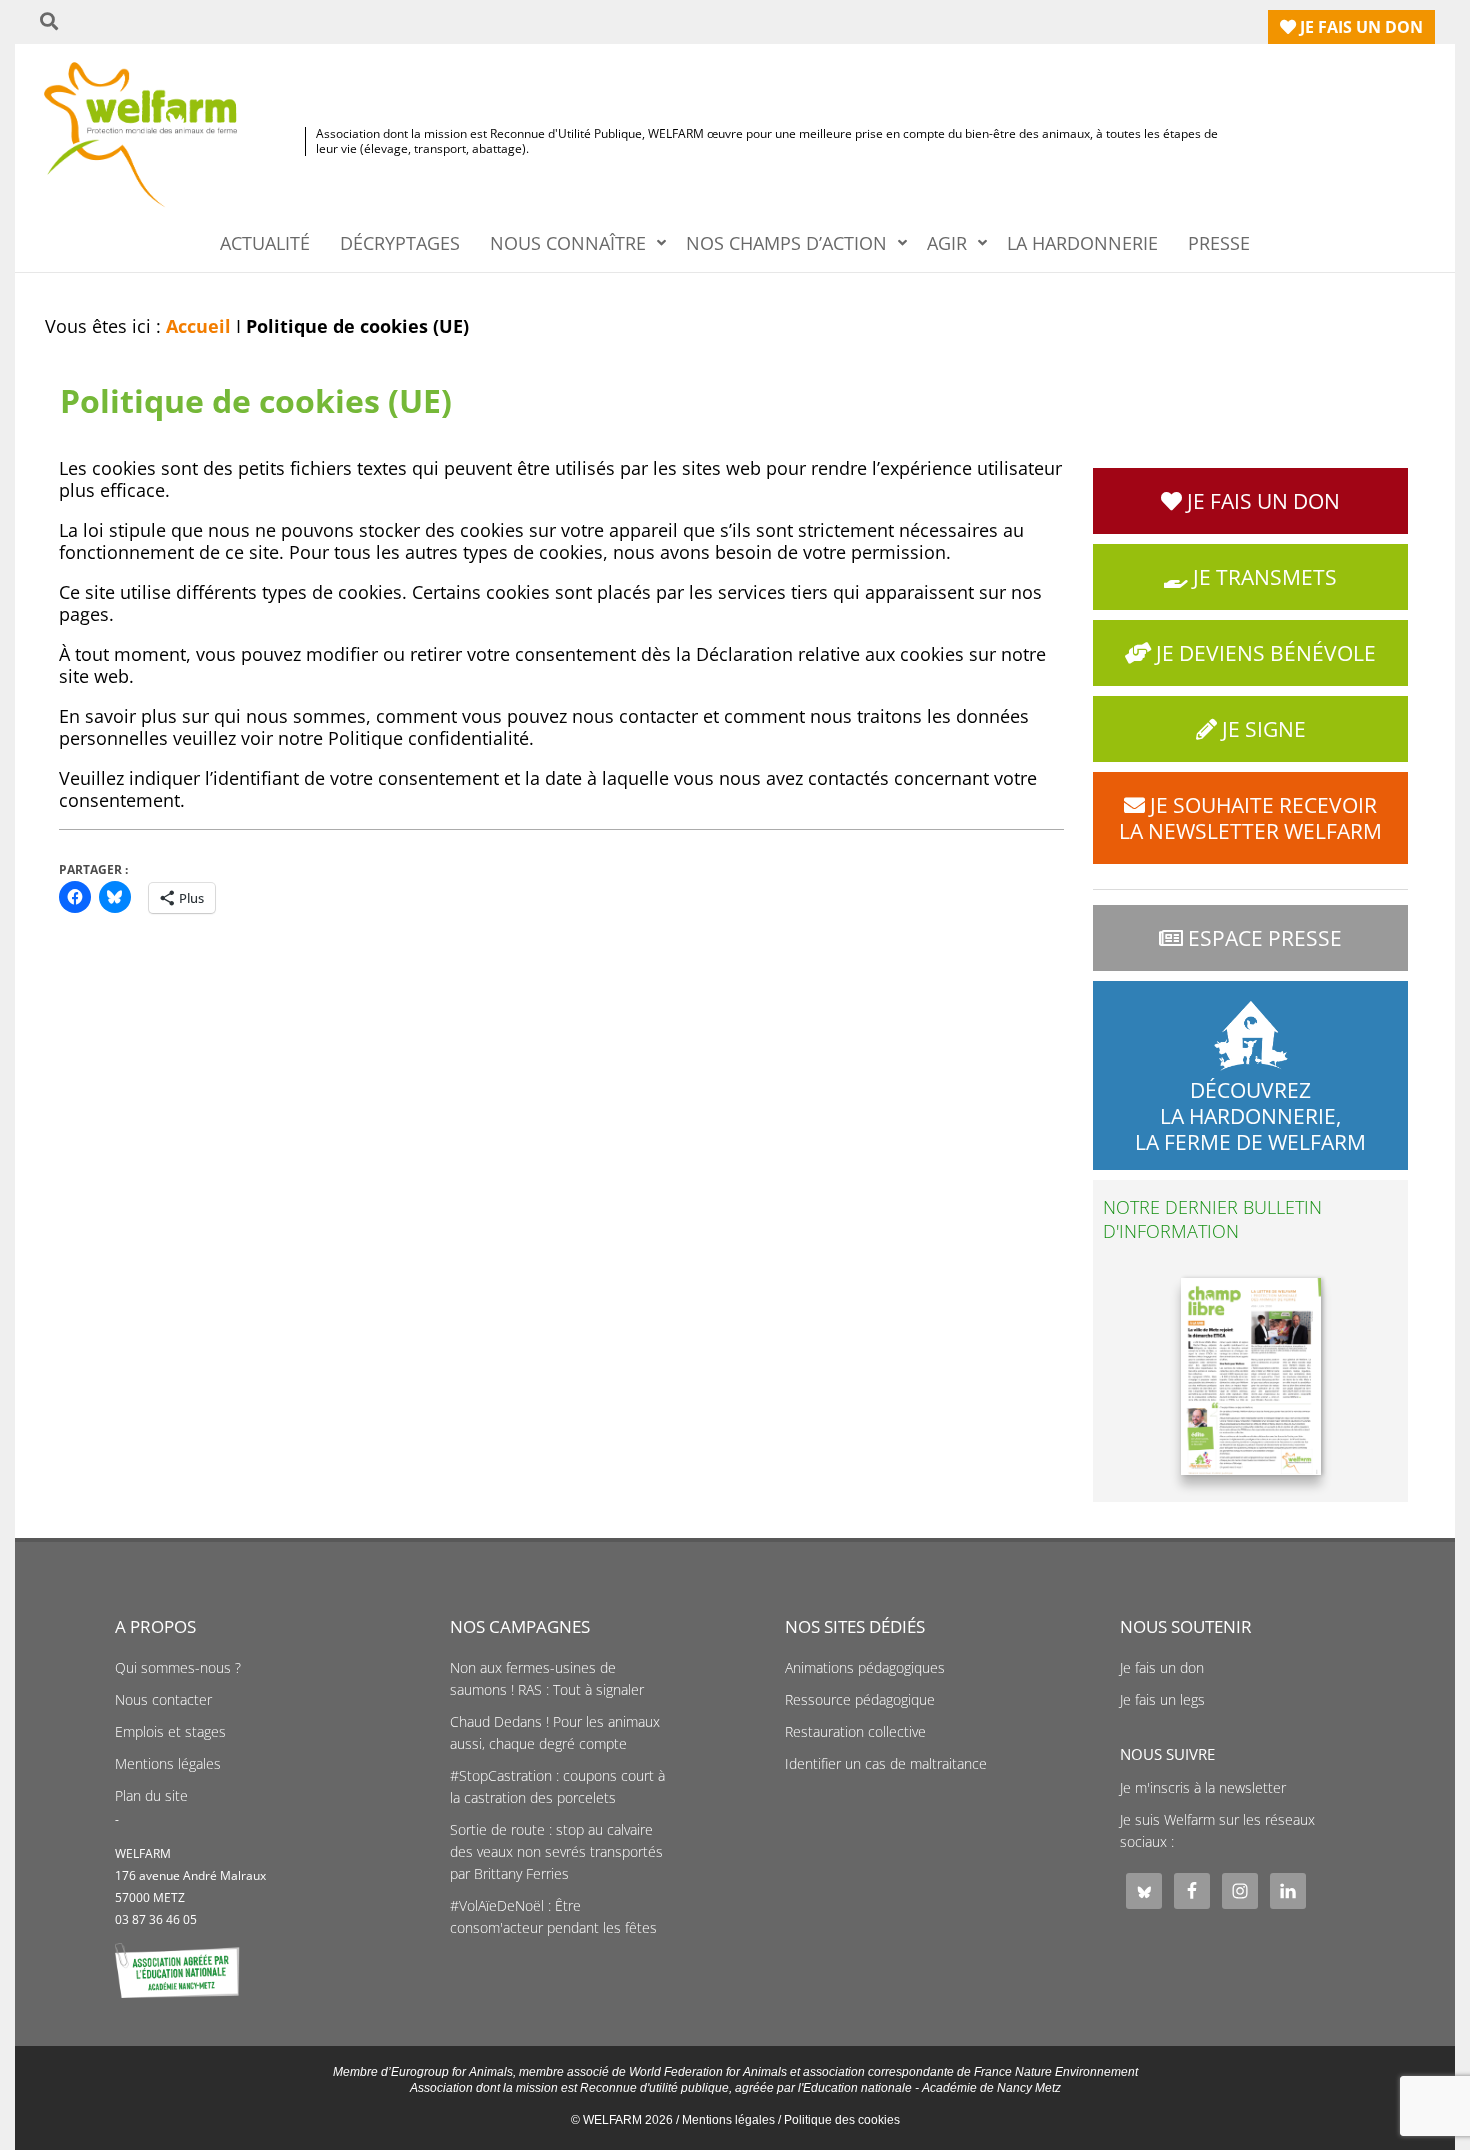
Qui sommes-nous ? (178, 1668)
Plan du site (151, 1796)
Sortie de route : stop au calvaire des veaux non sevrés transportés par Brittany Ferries (556, 1852)
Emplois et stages (170, 1732)
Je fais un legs (1162, 1700)
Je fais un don (1162, 1668)
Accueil (198, 326)
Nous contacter (163, 1700)
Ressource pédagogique (860, 1700)
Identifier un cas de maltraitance (886, 1764)
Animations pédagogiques (865, 1668)
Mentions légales (168, 1764)
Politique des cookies (842, 2120)
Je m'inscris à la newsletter (1203, 1788)
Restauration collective (855, 1732)
